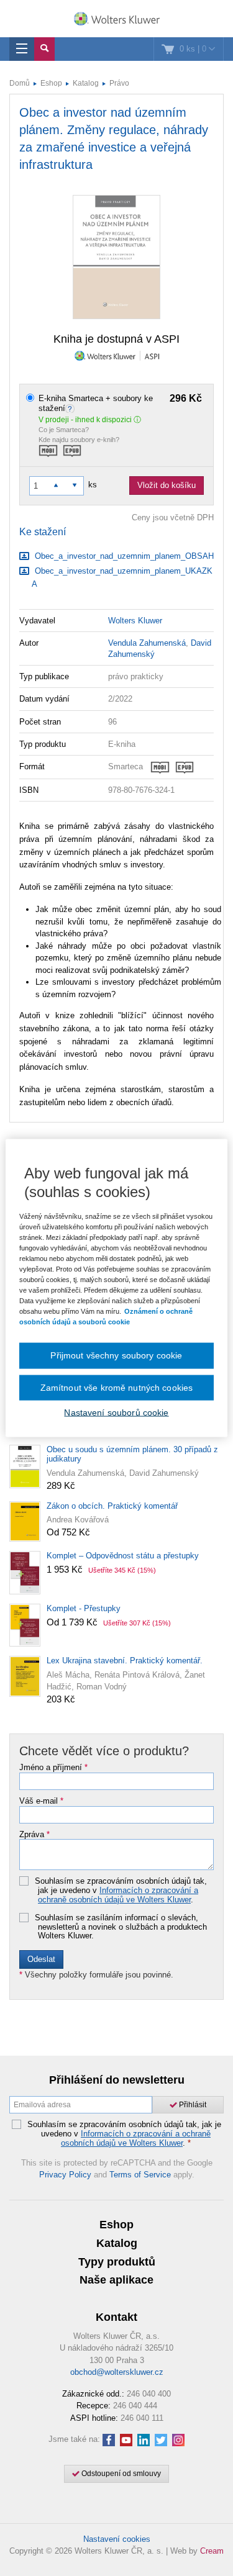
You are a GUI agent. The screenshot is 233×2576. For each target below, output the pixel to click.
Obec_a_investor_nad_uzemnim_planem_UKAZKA (122, 577)
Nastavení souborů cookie (116, 1412)
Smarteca (126, 766)
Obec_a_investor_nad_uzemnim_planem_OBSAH (123, 556)
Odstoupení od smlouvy (120, 2474)
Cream (212, 2551)
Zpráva (34, 1835)
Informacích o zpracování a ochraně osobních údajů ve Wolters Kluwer (118, 1895)
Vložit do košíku (167, 485)
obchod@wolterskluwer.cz (117, 2372)
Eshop (51, 83)
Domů (20, 83)
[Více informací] (71, 408)
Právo (119, 83)
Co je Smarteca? (64, 430)
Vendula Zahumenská (147, 643)
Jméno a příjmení (53, 1768)
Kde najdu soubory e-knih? (79, 440)
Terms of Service (140, 2175)
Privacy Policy (65, 2175)
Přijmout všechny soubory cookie (116, 1355)
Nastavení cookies (117, 2539)
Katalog (86, 83)
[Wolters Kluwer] (116, 20)
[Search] (44, 49)
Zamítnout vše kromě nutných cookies (117, 1387)
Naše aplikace (116, 2280)
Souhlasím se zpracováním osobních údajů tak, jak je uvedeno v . (121, 1890)
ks (93, 485)
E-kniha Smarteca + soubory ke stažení (120, 403)
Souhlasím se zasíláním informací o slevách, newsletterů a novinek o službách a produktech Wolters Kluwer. (121, 1927)
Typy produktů (117, 2262)
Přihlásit (192, 2105)
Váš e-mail (41, 1801)
